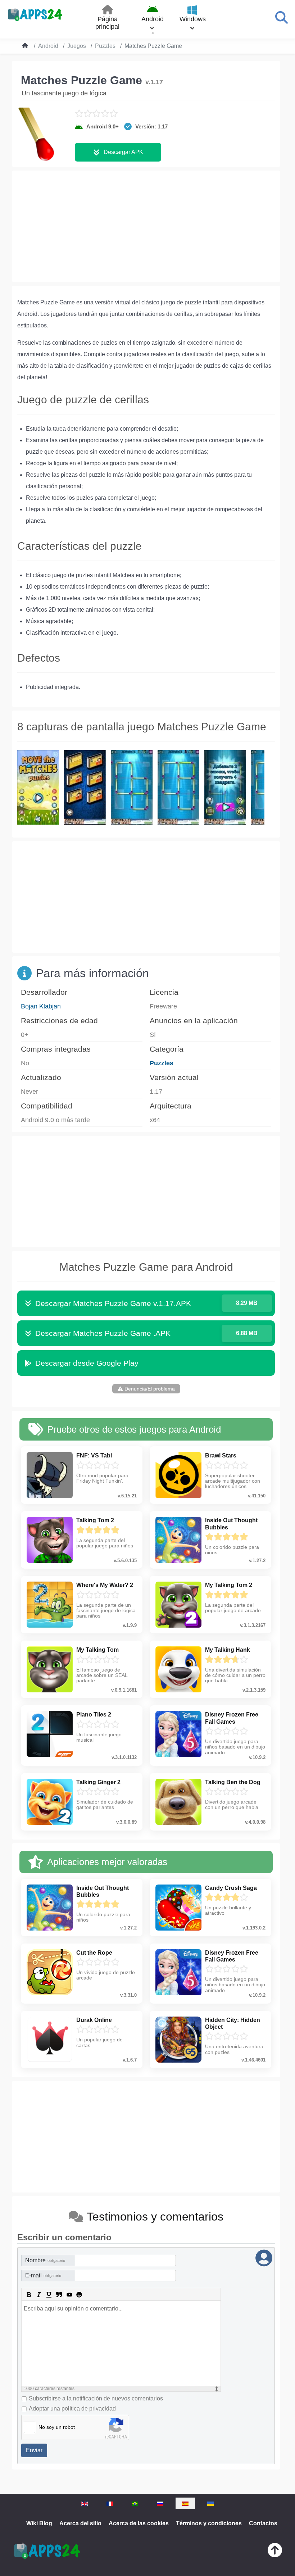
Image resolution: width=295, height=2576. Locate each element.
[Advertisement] (146, 226)
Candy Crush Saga (231, 1888)
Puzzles (162, 1063)
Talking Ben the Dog (233, 1782)
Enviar (34, 2450)
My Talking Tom (97, 1650)
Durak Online (94, 2020)
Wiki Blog (39, 2523)
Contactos (263, 2523)
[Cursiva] (39, 2295)
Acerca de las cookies (139, 2523)
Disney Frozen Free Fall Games (232, 1718)
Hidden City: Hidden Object (233, 2023)
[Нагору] (275, 2552)
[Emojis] (79, 2295)
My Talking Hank (228, 1650)
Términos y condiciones (209, 2523)
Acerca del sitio (80, 2523)
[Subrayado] (49, 2295)
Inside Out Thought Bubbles (231, 1524)
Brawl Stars (221, 1455)
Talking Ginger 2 (98, 1782)
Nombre (45, 2260)
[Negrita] (29, 2295)
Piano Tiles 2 (94, 1715)
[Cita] (59, 2295)
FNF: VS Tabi (94, 1455)
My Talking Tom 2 (229, 1585)
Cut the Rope (94, 1953)
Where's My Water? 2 (105, 1585)
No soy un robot (57, 2427)
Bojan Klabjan (41, 1006)
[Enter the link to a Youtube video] (69, 2295)
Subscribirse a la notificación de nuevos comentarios (96, 2398)
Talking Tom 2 (95, 1520)
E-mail (43, 2275)
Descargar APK (123, 152)
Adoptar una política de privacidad (72, 2409)
